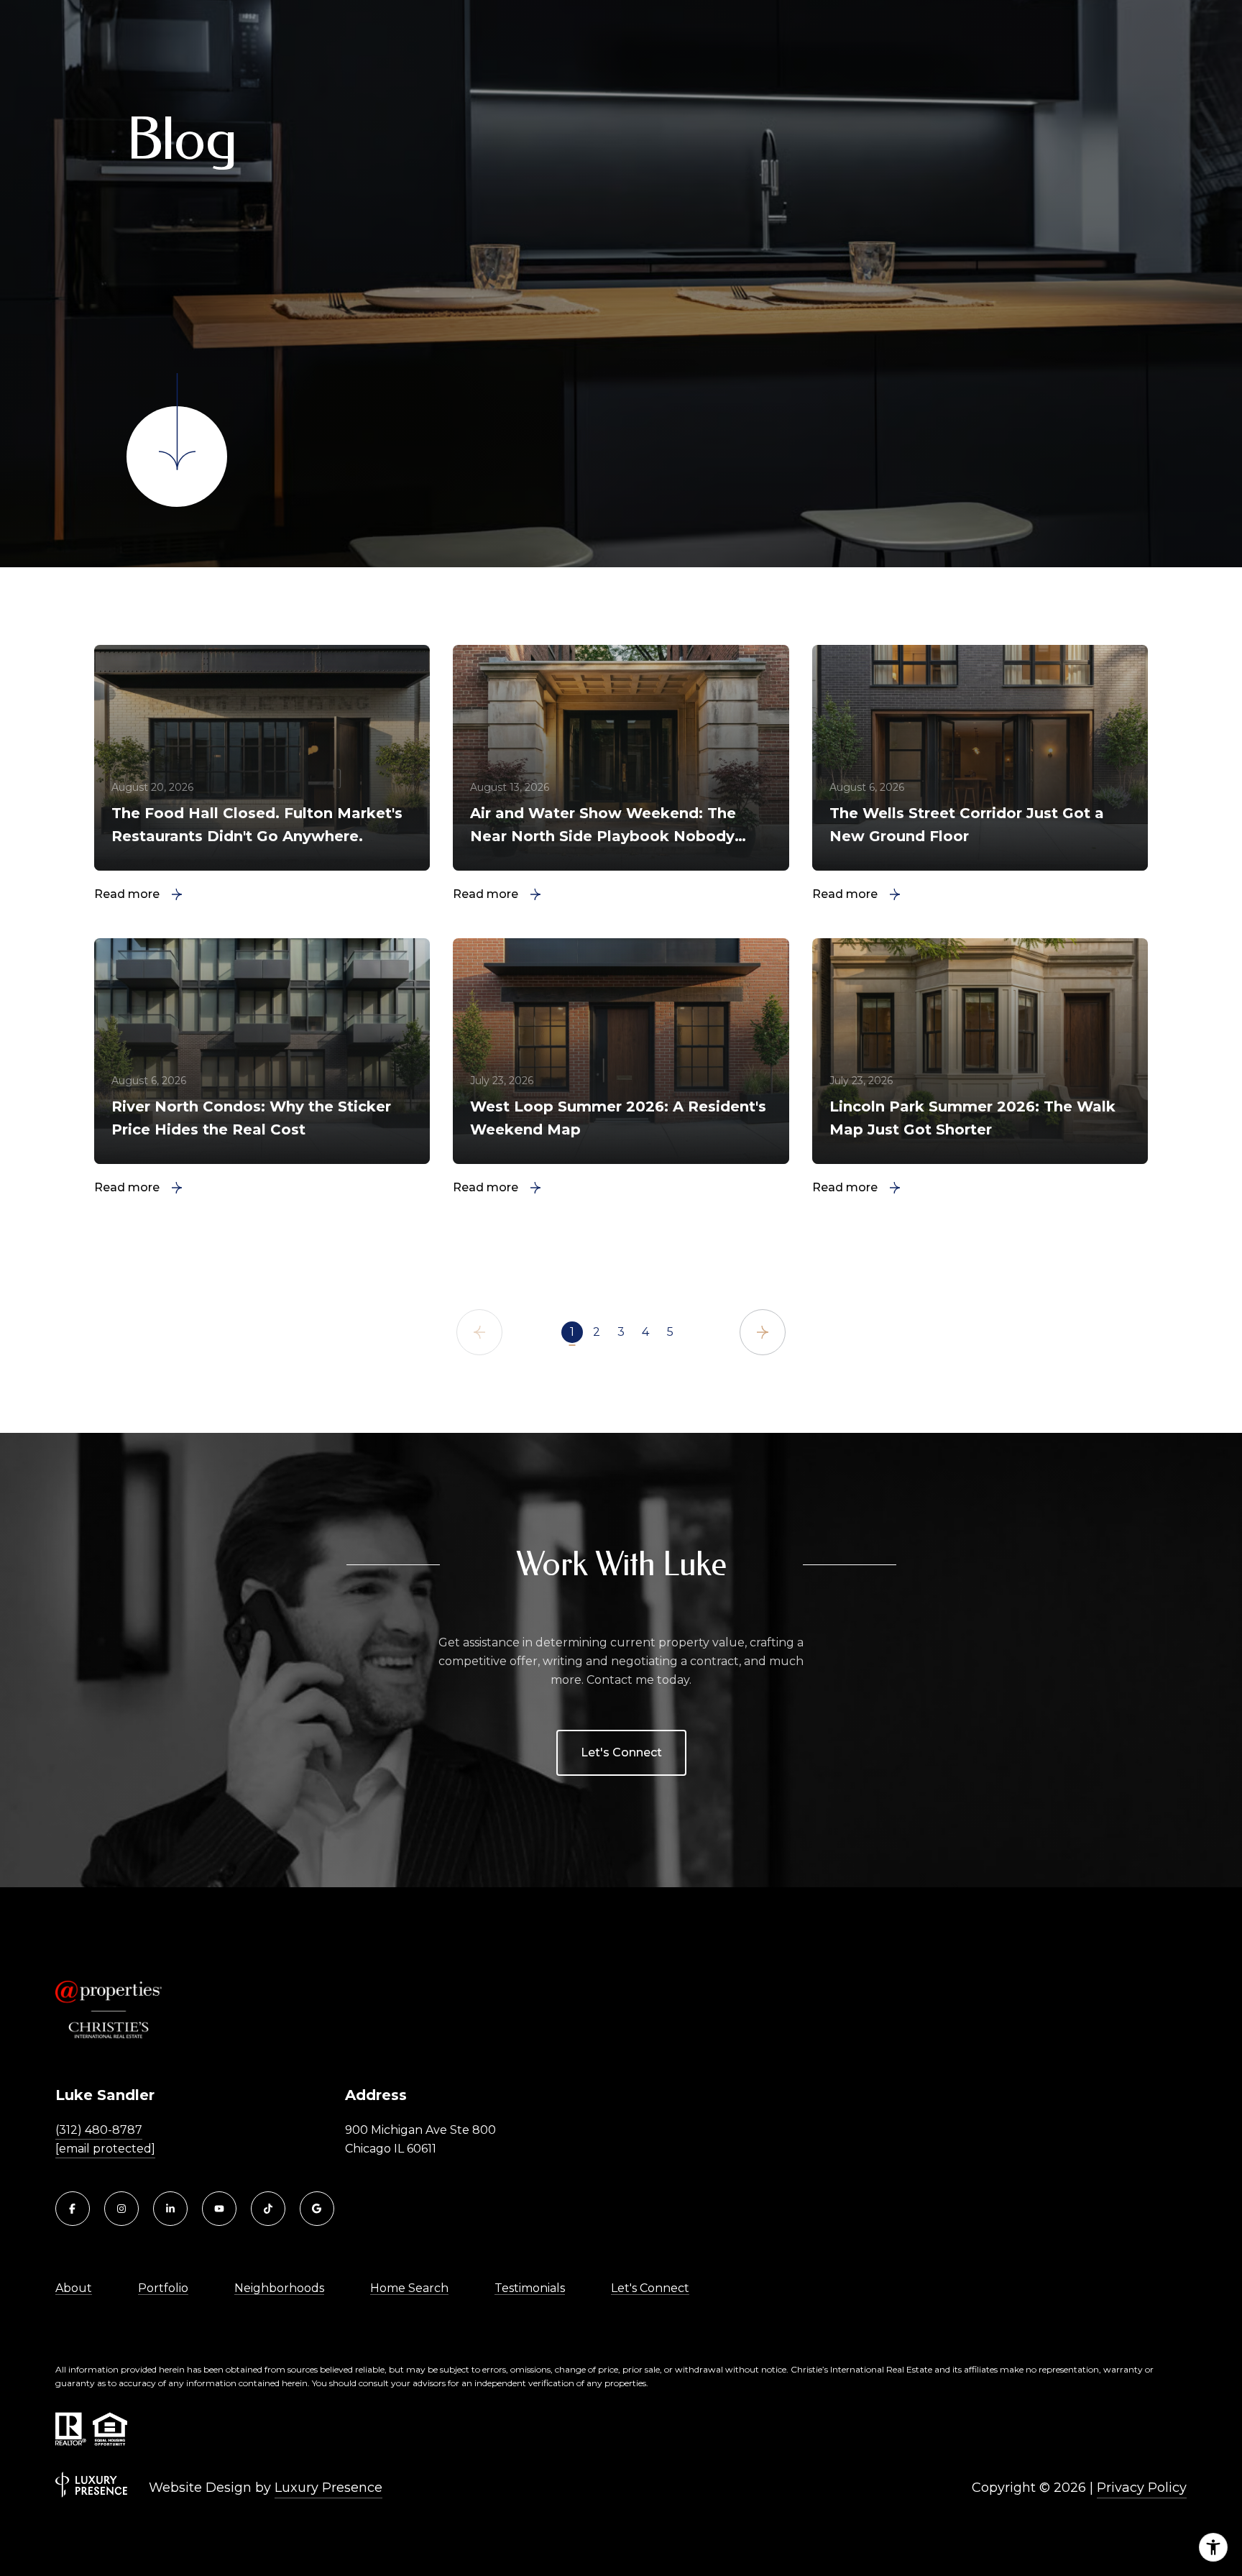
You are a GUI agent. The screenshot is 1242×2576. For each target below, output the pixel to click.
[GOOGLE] (317, 2209)
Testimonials (530, 2288)
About (74, 2288)
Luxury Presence (328, 2488)
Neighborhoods (279, 2288)
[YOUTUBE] (219, 2209)
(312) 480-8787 (99, 2130)
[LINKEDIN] (170, 2209)
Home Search (409, 2288)
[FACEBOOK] (73, 2209)
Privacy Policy (1142, 2488)
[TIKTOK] (268, 2209)
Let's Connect (621, 1752)
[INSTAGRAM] (121, 2209)
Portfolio (163, 2288)
